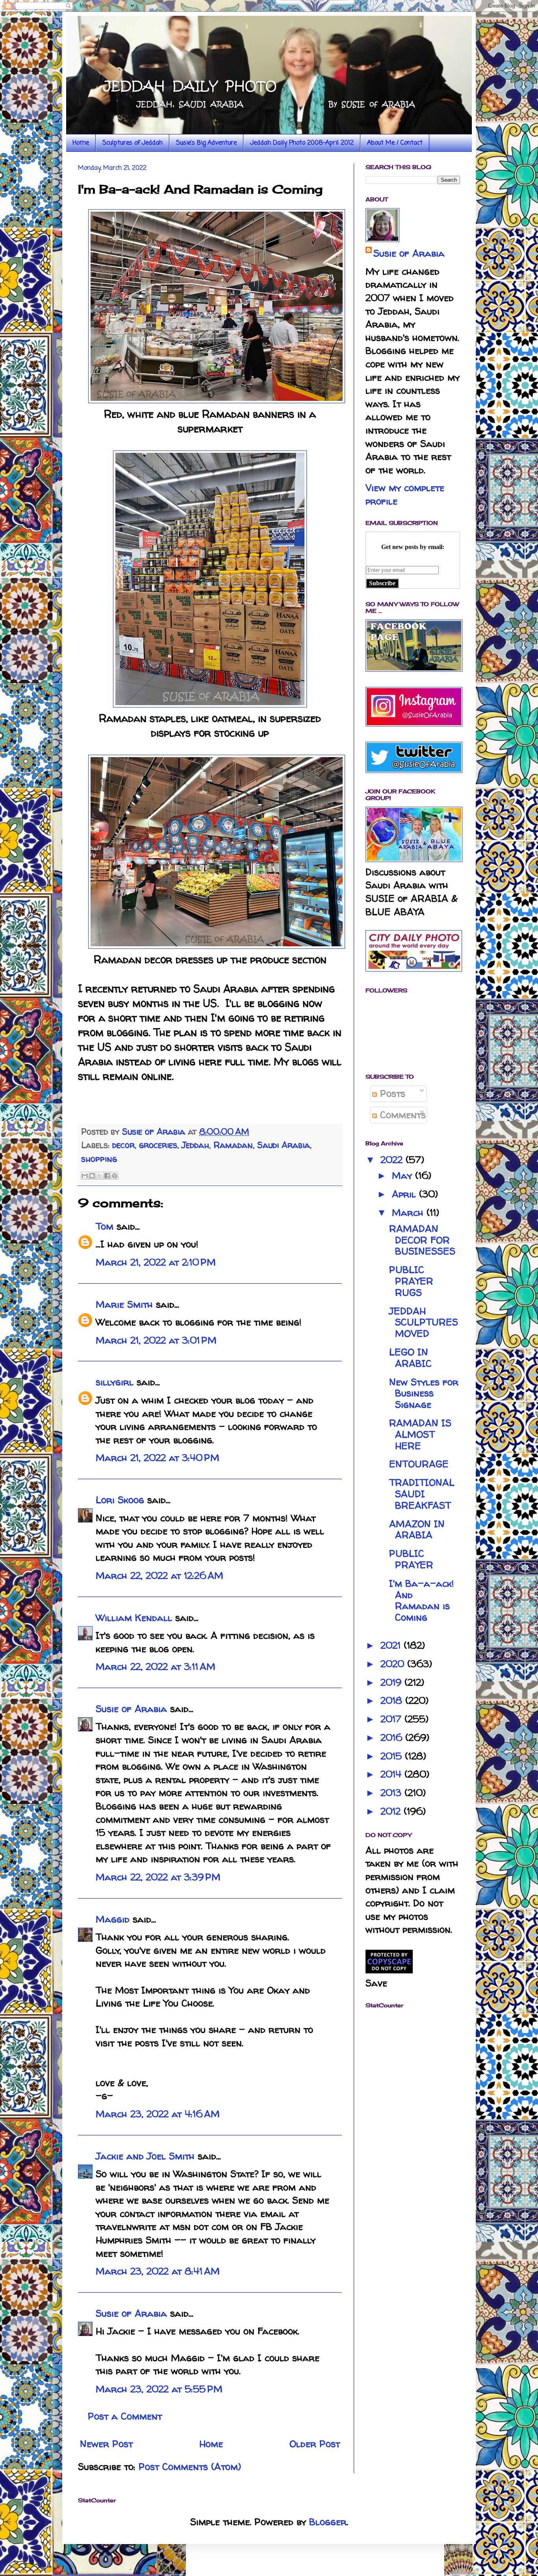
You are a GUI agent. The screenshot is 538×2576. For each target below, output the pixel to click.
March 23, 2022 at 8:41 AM (158, 2271)
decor (123, 1145)
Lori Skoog (120, 1500)
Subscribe (382, 583)
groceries (158, 1145)
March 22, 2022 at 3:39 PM (158, 1877)
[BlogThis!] (92, 1176)
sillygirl (115, 1382)
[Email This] (85, 1176)
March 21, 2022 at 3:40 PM (158, 1458)
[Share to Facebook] (107, 1176)
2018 (393, 1700)
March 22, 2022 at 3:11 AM (156, 1667)
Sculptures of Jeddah (133, 143)
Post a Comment (125, 2416)
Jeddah (195, 1145)
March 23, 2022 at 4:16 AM (158, 2114)
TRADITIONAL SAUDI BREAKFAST (422, 1494)
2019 (392, 1682)
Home (81, 143)
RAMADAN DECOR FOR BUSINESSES (422, 1240)
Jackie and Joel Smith (145, 2156)
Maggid (113, 1919)
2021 (392, 1645)
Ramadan (233, 1145)
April (405, 1194)
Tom (105, 1226)
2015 (393, 1756)
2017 (392, 1719)
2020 (394, 1664)
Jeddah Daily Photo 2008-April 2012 (302, 143)
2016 (393, 1737)
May (403, 1175)
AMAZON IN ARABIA (417, 1530)
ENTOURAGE (419, 1464)
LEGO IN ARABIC (410, 1358)
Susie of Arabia (131, 1709)
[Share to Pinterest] (115, 1176)
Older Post (315, 2444)
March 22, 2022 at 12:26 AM (160, 1576)
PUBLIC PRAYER (411, 1559)
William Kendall (134, 1618)
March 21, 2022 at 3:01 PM (156, 1340)
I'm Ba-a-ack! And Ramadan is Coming (422, 1600)
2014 (392, 1774)
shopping (99, 1159)
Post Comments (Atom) (190, 2467)
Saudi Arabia (284, 1145)
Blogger (328, 2522)
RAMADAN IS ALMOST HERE (420, 1434)
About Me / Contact (395, 143)
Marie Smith (124, 1304)
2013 (392, 1793)
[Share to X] (100, 1176)
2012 (392, 1811)
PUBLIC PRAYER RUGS (411, 1281)
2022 (393, 1160)
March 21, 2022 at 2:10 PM (156, 1262)
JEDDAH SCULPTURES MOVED (424, 1322)
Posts (391, 1093)
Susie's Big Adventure (206, 143)
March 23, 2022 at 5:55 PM (159, 2389)
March (409, 1213)
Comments (401, 1115)
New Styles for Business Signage (424, 1393)
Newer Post (106, 2444)
